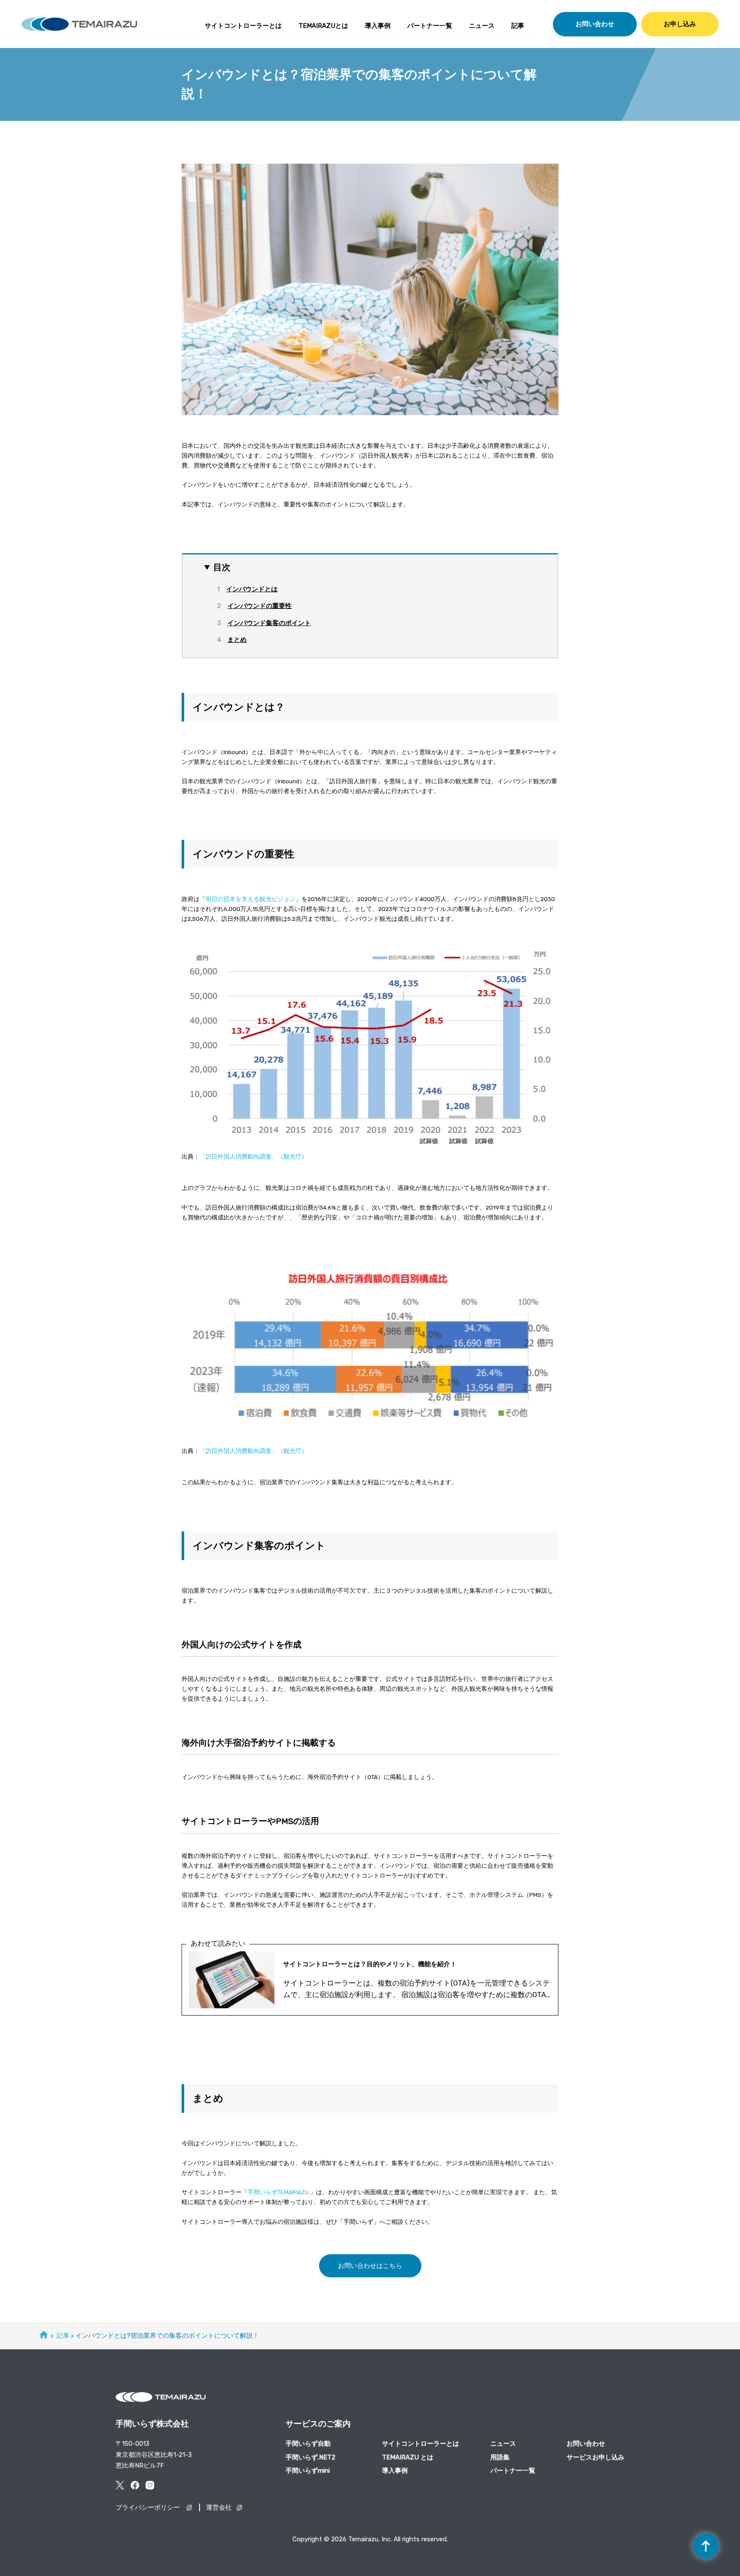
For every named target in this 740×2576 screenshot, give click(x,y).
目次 (222, 568)
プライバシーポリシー (149, 2507)
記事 (518, 26)
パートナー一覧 (430, 26)
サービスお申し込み (595, 2457)
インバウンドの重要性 (254, 606)
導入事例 (378, 26)
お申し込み (680, 24)
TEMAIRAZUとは (323, 26)
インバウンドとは (247, 589)
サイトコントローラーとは (243, 26)
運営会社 (219, 2507)
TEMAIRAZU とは (408, 2457)
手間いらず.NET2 (310, 2457)
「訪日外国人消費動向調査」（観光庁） (254, 1156)
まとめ (232, 640)
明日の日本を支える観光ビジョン (251, 899)
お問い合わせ (595, 24)
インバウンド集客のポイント (264, 623)
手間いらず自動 (308, 2444)
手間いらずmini (308, 2471)
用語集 (500, 2457)
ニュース (482, 26)
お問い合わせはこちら (370, 2266)
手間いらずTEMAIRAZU (279, 2192)
